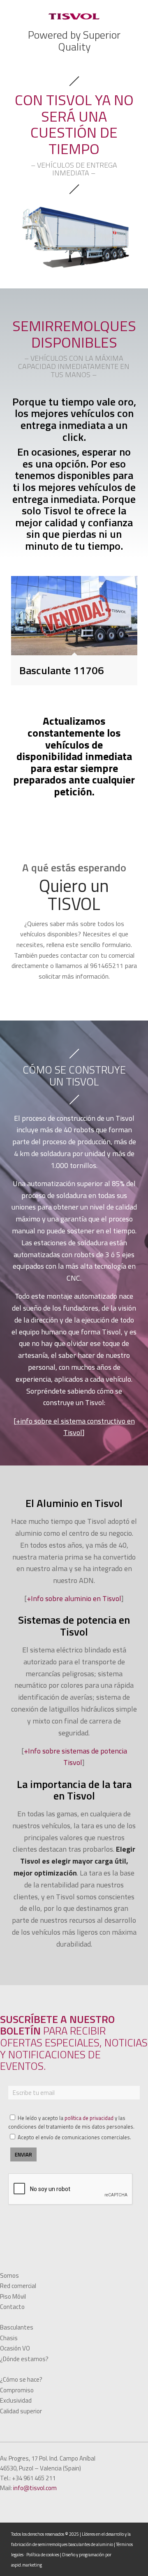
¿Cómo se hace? (21, 2379)
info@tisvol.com (35, 2488)
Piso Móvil (13, 2296)
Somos (9, 2275)
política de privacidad (89, 2118)
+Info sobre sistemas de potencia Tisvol (75, 1757)
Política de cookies (43, 2555)
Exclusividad (16, 2400)
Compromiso (17, 2390)
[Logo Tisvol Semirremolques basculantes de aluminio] (74, 16)
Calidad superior (21, 2411)
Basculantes (17, 2327)
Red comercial (18, 2286)
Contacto (12, 2307)
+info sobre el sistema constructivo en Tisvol (75, 1427)
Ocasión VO (15, 2348)
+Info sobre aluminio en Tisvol (74, 1598)
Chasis (9, 2338)
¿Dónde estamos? (24, 2359)
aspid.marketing (27, 2565)
